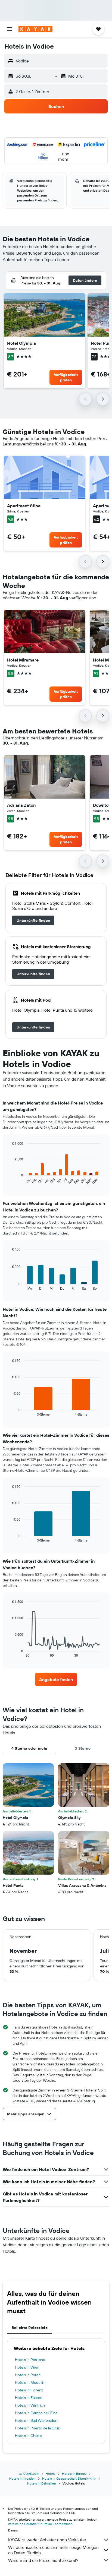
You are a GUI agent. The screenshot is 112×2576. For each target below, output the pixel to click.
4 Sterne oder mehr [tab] (29, 1748)
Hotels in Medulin (30, 2382)
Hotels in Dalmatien (42, 2483)
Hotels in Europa (74, 2474)
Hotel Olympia (21, 343)
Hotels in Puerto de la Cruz (37, 2428)
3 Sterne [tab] (83, 1748)
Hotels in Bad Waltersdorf (36, 2420)
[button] (9, 29)
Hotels (51, 2474)
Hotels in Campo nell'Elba (36, 2413)
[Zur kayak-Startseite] (35, 29)
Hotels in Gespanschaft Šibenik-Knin (69, 2478)
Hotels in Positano (30, 2360)
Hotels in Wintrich (30, 2405)
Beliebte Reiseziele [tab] (29, 2328)
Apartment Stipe (24, 506)
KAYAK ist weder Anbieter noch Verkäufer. (47, 2540)
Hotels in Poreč (28, 2375)
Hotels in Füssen (29, 2398)
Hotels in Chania (29, 2436)
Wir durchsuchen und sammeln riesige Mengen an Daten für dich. (53, 2550)
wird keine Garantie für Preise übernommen (40, 2524)
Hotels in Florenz (29, 2390)
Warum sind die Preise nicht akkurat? (43, 2560)
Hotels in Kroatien (22, 2478)
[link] (33, 920)
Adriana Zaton (21, 805)
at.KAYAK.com (29, 2474)
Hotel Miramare (23, 660)
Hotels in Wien (27, 2367)
